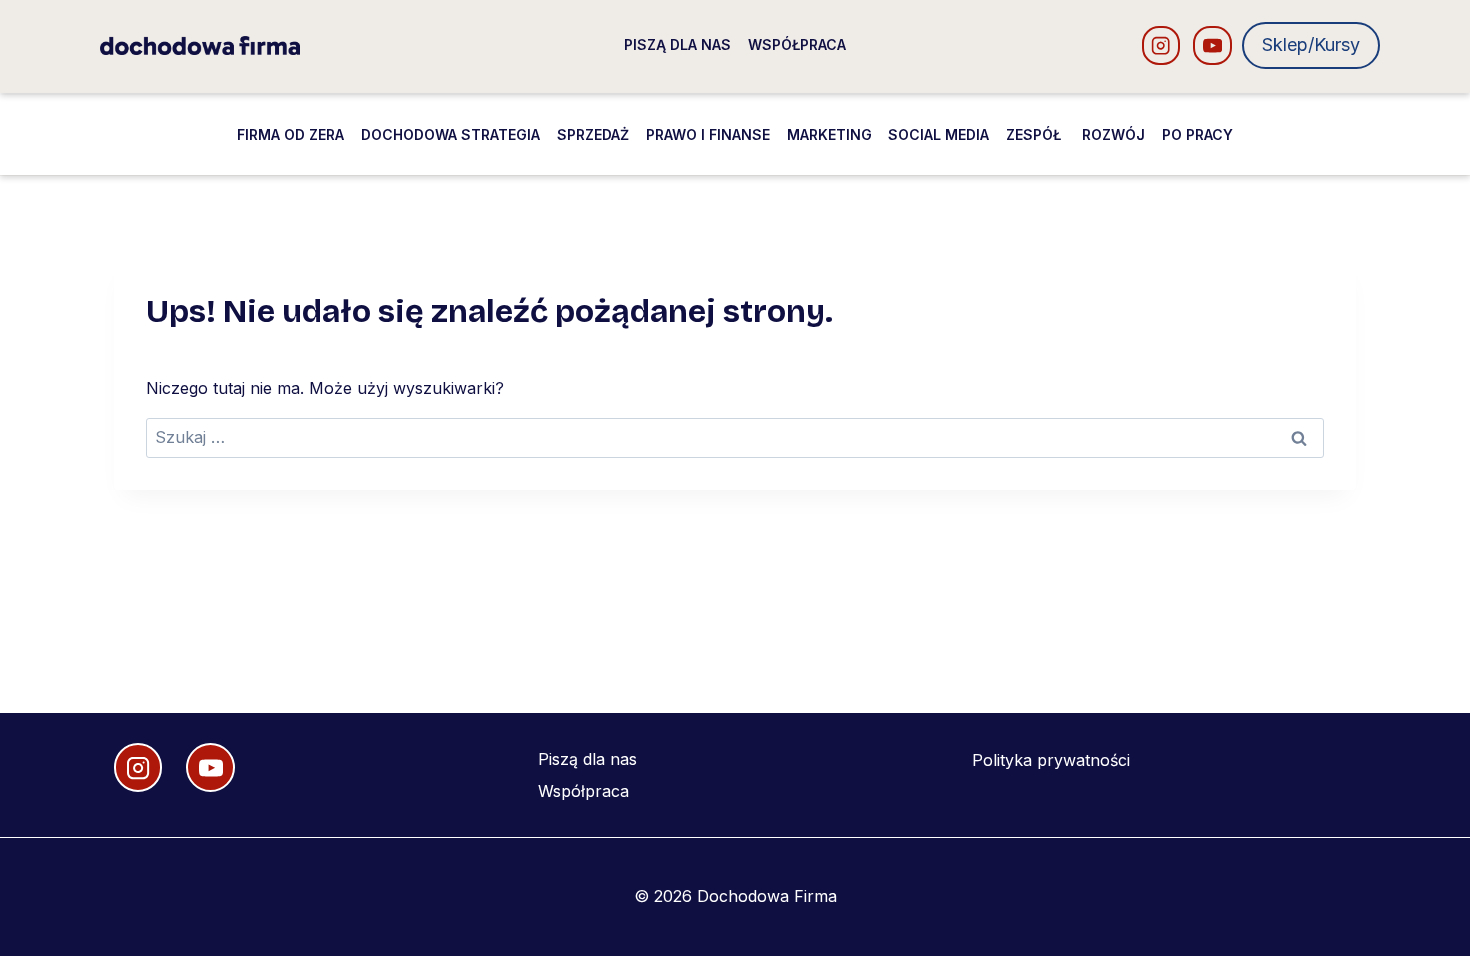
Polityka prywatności (1051, 760)
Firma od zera (290, 134)
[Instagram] (1161, 45)
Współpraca (797, 44)
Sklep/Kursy (1311, 44)
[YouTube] (1212, 45)
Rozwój (1113, 134)
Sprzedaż (593, 134)
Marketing (829, 134)
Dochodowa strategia (450, 134)
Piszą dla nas (677, 44)
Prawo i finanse (708, 134)
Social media (938, 134)
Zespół (1035, 134)
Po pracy (1197, 134)
